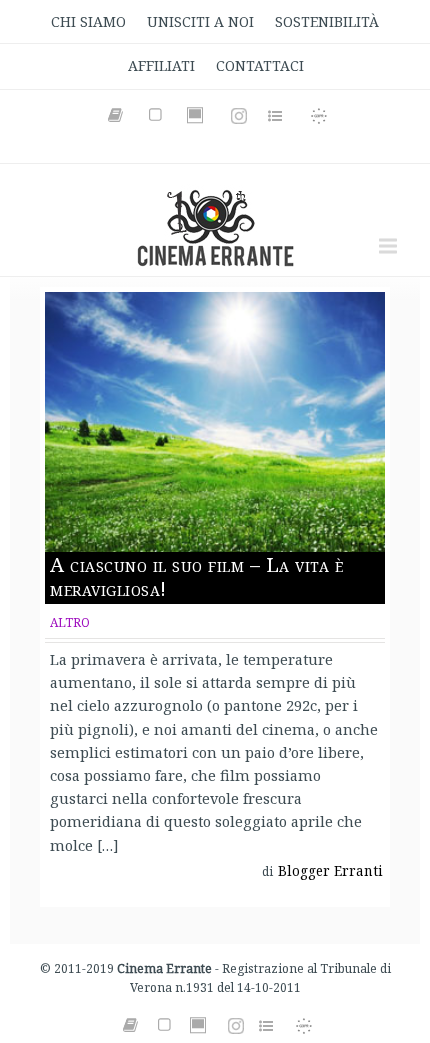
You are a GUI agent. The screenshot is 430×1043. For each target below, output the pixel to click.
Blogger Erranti (330, 871)
